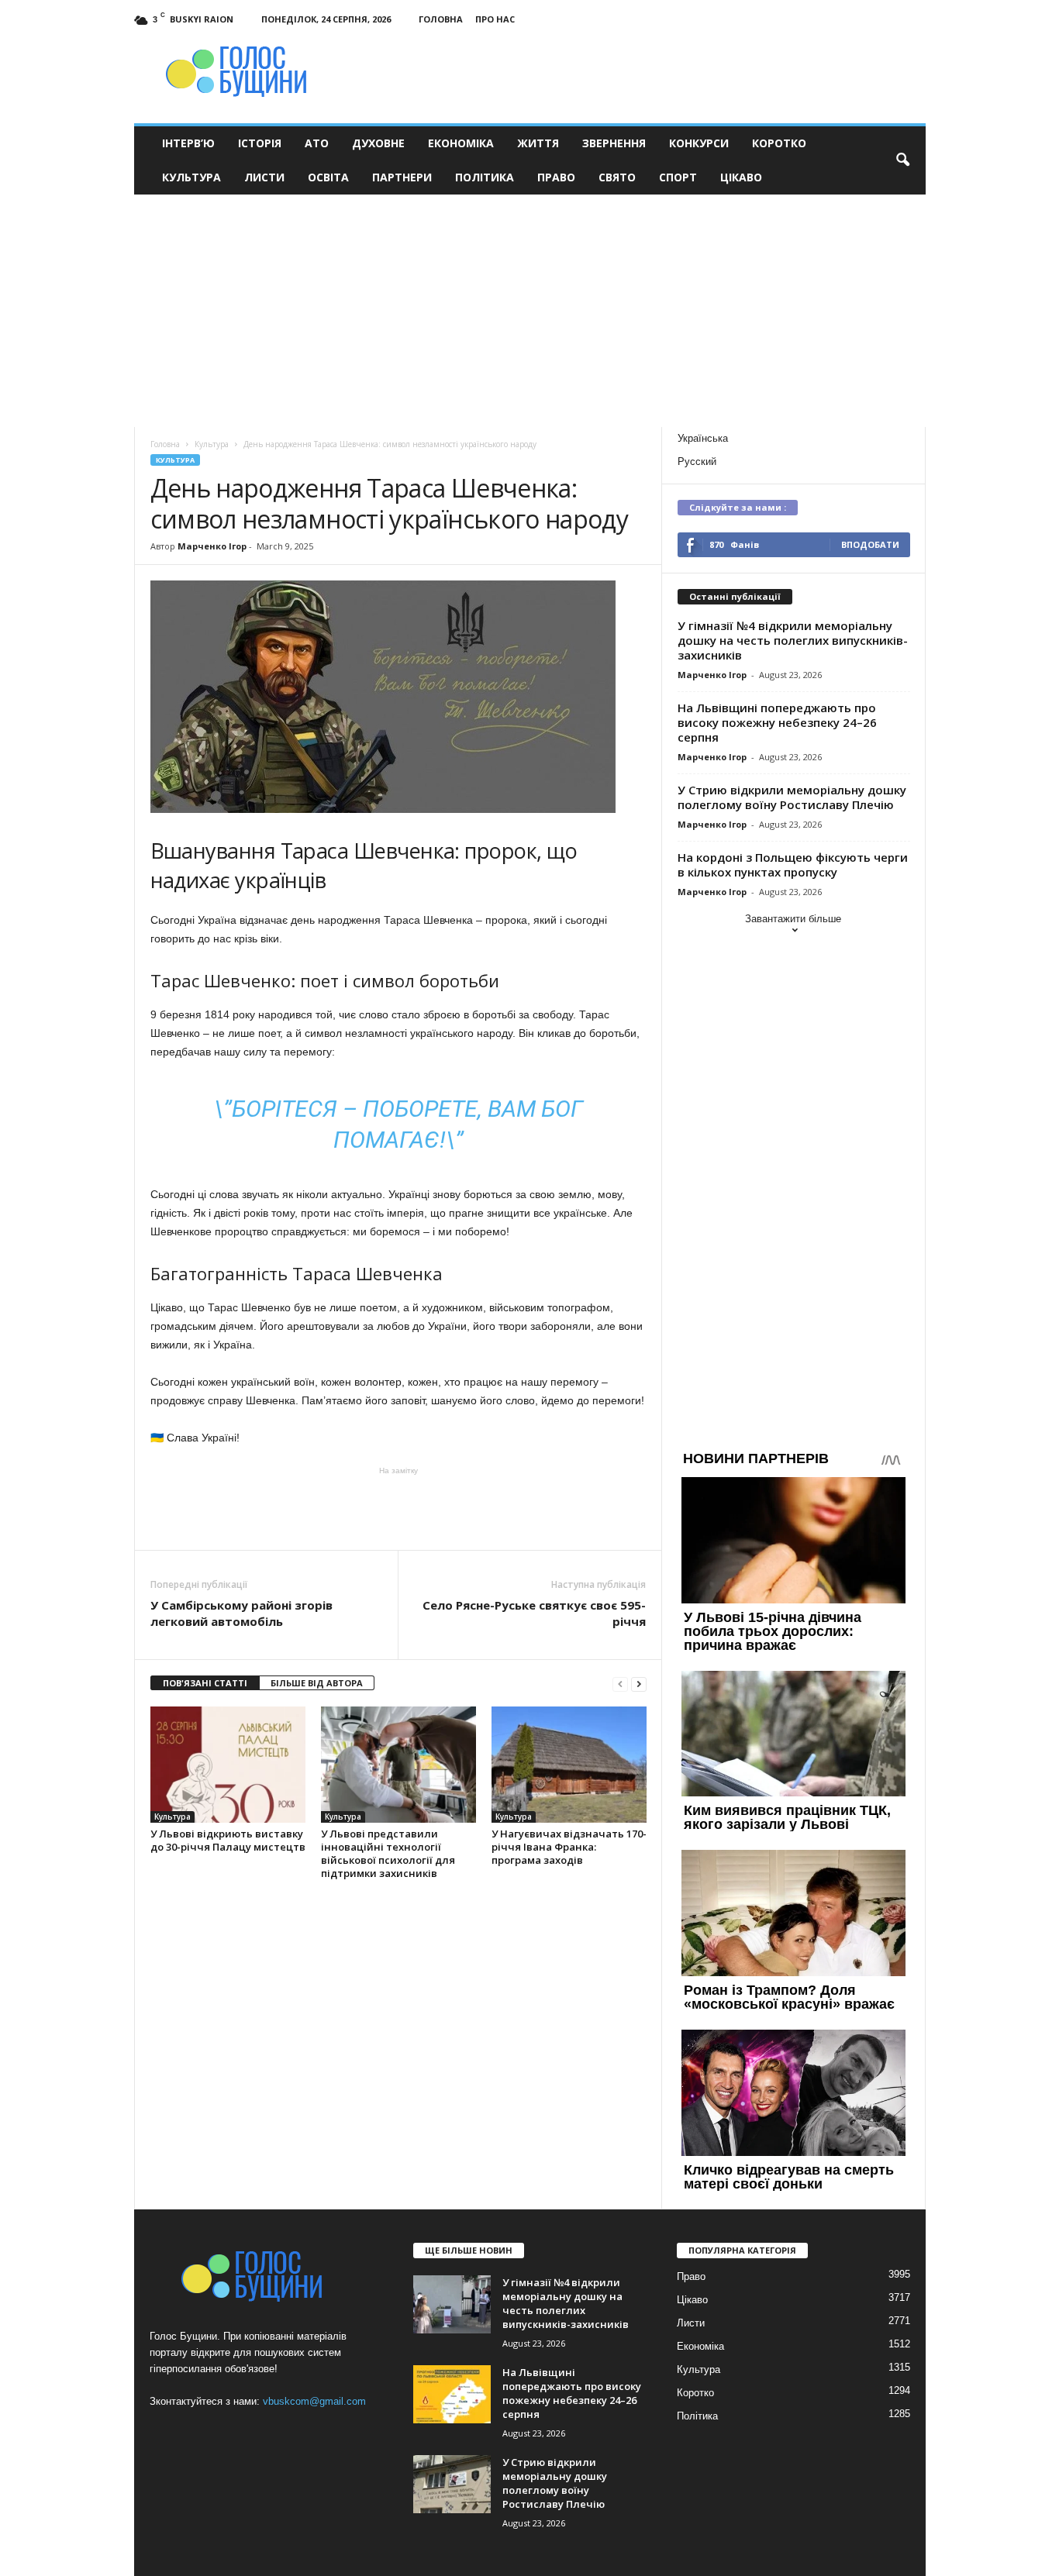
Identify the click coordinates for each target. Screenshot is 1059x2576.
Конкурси (699, 143)
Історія (260, 143)
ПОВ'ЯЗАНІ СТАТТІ (205, 1683)
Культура (191, 177)
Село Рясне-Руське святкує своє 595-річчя (534, 1613)
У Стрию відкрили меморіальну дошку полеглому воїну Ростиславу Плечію (792, 797)
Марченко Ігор (212, 546)
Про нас (495, 19)
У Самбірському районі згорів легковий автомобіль (241, 1613)
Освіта (328, 177)
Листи (264, 177)
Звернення (614, 143)
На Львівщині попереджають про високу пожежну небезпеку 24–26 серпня (777, 722)
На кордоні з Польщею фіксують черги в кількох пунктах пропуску (793, 864)
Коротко (779, 143)
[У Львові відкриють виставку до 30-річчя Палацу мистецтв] (228, 1765)
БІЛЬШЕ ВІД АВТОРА (317, 1683)
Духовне (378, 143)
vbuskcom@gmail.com (314, 2401)
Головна (441, 19)
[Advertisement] (530, 311)
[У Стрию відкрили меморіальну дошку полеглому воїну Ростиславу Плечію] (452, 2484)
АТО (317, 143)
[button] (902, 160)
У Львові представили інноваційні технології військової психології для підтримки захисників (388, 1853)
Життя (538, 143)
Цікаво (741, 177)
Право (556, 177)
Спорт (678, 177)
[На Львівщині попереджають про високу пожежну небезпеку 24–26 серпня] (452, 2394)
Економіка (461, 143)
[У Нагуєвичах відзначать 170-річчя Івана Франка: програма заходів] (569, 1765)
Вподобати (870, 544)
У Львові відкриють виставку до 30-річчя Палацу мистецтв (228, 1840)
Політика (485, 177)
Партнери (402, 177)
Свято (617, 177)
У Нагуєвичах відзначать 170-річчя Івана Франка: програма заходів (569, 1847)
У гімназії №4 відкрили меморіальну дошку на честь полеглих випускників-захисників (793, 640)
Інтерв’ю (188, 143)
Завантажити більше (793, 919)
